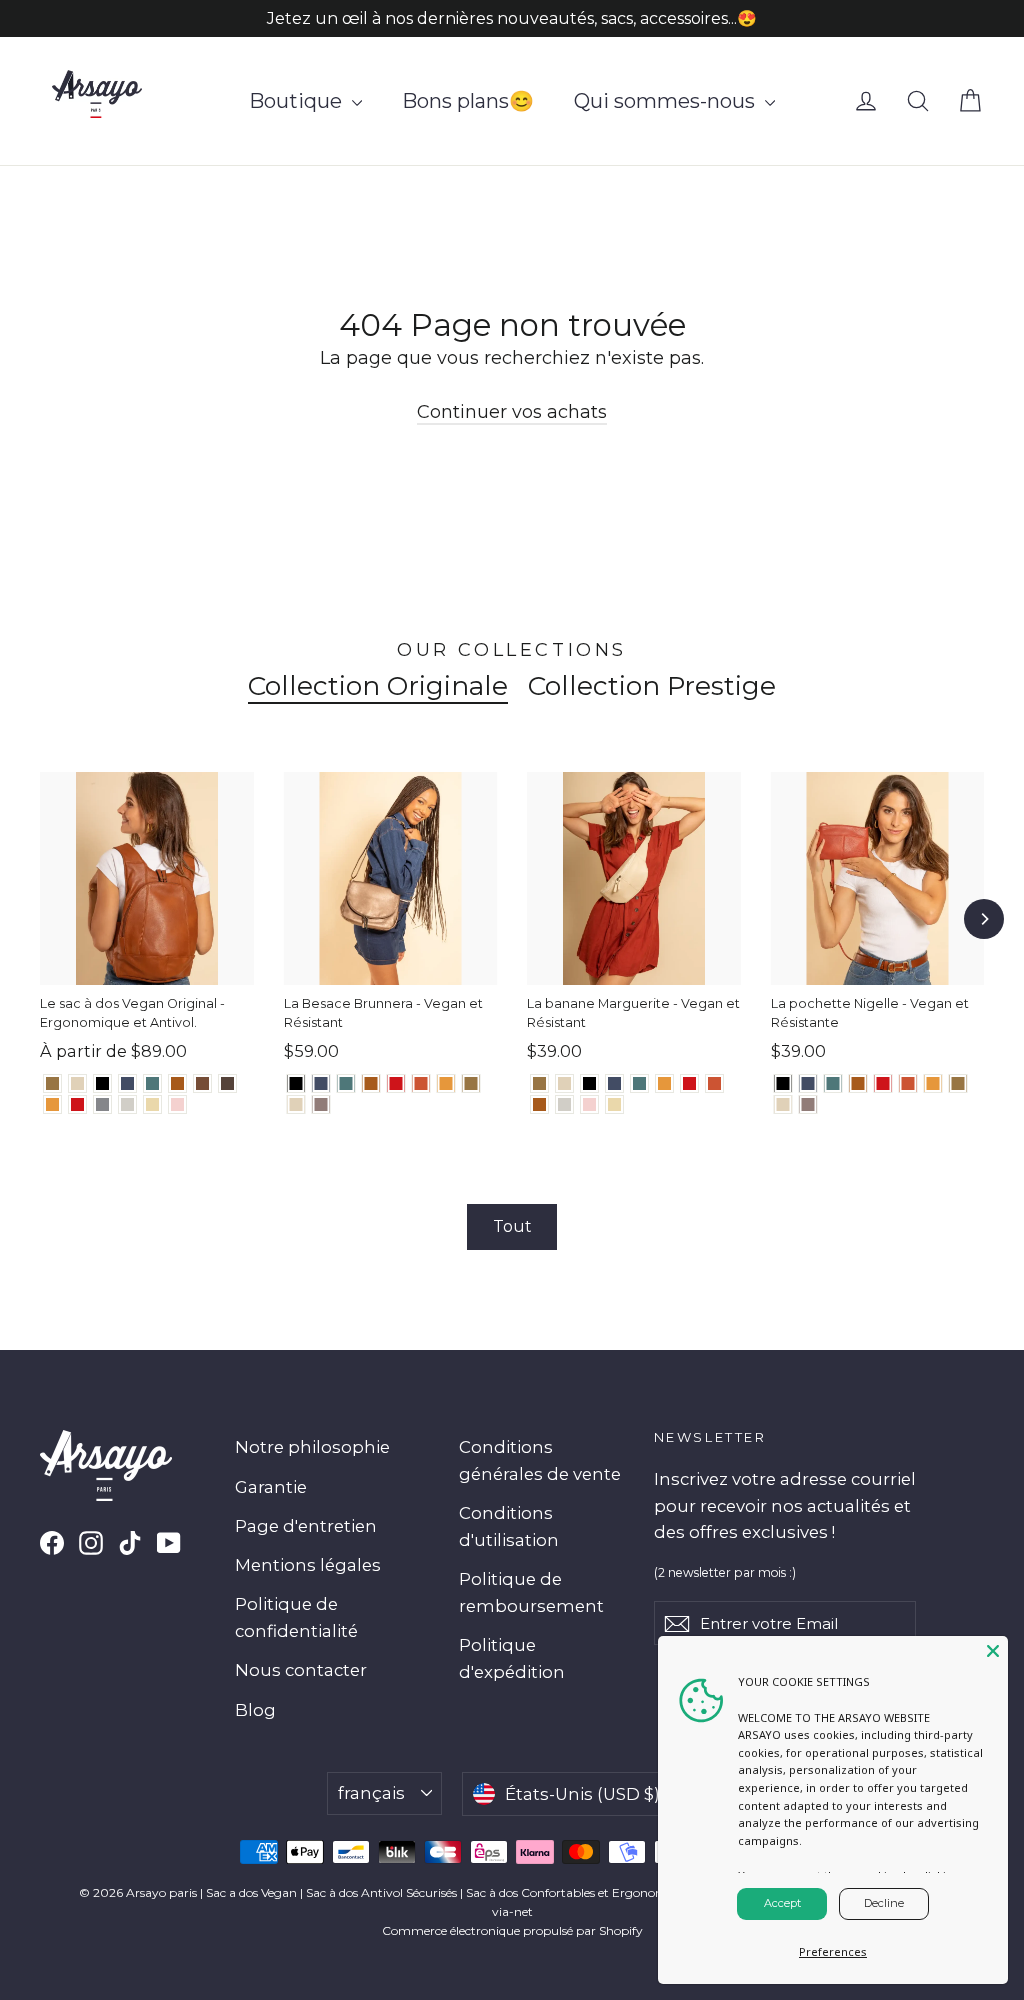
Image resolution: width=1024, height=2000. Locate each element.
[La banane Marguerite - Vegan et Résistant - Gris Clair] (564, 1104)
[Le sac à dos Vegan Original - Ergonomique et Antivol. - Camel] (177, 1083)
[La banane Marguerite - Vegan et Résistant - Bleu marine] (614, 1083)
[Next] (984, 919)
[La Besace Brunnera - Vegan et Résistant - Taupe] (321, 1104)
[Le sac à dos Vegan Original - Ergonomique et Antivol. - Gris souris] (102, 1104)
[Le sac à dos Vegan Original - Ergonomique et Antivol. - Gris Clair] (127, 1104)
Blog (255, 1710)
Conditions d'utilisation (509, 1526)
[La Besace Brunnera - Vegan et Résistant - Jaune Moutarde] (446, 1083)
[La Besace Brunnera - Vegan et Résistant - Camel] (371, 1083)
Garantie (271, 1487)
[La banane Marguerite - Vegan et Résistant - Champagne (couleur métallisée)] (564, 1083)
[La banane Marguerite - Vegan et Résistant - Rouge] (689, 1083)
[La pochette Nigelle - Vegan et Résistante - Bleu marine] (808, 1083)
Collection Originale (378, 686)
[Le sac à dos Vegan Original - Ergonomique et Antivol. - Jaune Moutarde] (52, 1104)
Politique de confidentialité (296, 1617)
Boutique (298, 101)
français (371, 1793)
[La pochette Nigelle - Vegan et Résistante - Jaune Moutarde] (933, 1083)
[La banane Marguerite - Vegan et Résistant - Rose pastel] (589, 1104)
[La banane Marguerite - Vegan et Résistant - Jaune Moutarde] (664, 1083)
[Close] (993, 1651)
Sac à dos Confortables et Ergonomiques (581, 1892)
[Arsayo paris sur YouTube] (169, 1542)
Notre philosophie (312, 1447)
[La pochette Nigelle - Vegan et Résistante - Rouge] (883, 1083)
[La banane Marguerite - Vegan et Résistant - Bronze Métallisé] (539, 1083)
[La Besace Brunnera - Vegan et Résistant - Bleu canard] (346, 1083)
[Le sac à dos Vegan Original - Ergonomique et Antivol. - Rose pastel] (177, 1104)
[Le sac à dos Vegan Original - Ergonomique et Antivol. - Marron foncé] (227, 1083)
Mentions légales (308, 1565)
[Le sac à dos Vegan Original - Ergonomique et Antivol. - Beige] (152, 1104)
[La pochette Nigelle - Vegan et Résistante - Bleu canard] (833, 1083)
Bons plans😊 (468, 101)
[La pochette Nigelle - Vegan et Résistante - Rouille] (908, 1083)
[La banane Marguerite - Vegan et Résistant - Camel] (539, 1104)
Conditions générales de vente (540, 1460)
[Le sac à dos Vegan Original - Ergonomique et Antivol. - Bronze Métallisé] (52, 1083)
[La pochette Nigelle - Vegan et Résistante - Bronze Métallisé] (958, 1083)
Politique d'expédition (512, 1658)
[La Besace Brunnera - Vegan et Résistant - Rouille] (421, 1083)
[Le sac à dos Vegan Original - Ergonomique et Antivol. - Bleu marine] (127, 1083)
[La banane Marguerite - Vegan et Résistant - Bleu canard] (639, 1083)
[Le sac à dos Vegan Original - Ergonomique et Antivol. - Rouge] (77, 1104)
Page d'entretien (306, 1526)
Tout (512, 1226)
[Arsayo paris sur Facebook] (52, 1542)
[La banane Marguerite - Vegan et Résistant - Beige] (614, 1104)
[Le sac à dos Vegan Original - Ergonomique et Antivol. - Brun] (202, 1083)
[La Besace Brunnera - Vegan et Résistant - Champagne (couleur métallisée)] (296, 1104)
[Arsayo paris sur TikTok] (130, 1542)
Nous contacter (301, 1670)
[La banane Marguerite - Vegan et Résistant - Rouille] (714, 1083)
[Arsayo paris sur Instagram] (91, 1542)
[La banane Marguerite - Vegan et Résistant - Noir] (589, 1083)
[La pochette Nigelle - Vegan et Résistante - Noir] (783, 1083)
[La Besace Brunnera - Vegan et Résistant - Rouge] (396, 1083)
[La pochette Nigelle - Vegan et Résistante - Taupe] (808, 1104)
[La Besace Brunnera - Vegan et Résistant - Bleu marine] (321, 1083)
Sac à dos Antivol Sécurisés (381, 1892)
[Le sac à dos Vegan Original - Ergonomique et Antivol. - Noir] (102, 1083)
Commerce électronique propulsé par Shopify (512, 1930)
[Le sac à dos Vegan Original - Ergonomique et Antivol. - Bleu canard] (152, 1083)
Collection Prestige (652, 686)
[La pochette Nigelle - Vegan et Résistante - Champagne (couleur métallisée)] (783, 1104)
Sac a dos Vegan (251, 1892)
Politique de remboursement (531, 1592)
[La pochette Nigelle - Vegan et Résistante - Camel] (858, 1083)
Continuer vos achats (512, 412)
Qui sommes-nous (667, 101)
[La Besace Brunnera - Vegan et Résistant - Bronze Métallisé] (471, 1083)
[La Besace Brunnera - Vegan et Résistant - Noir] (296, 1083)
